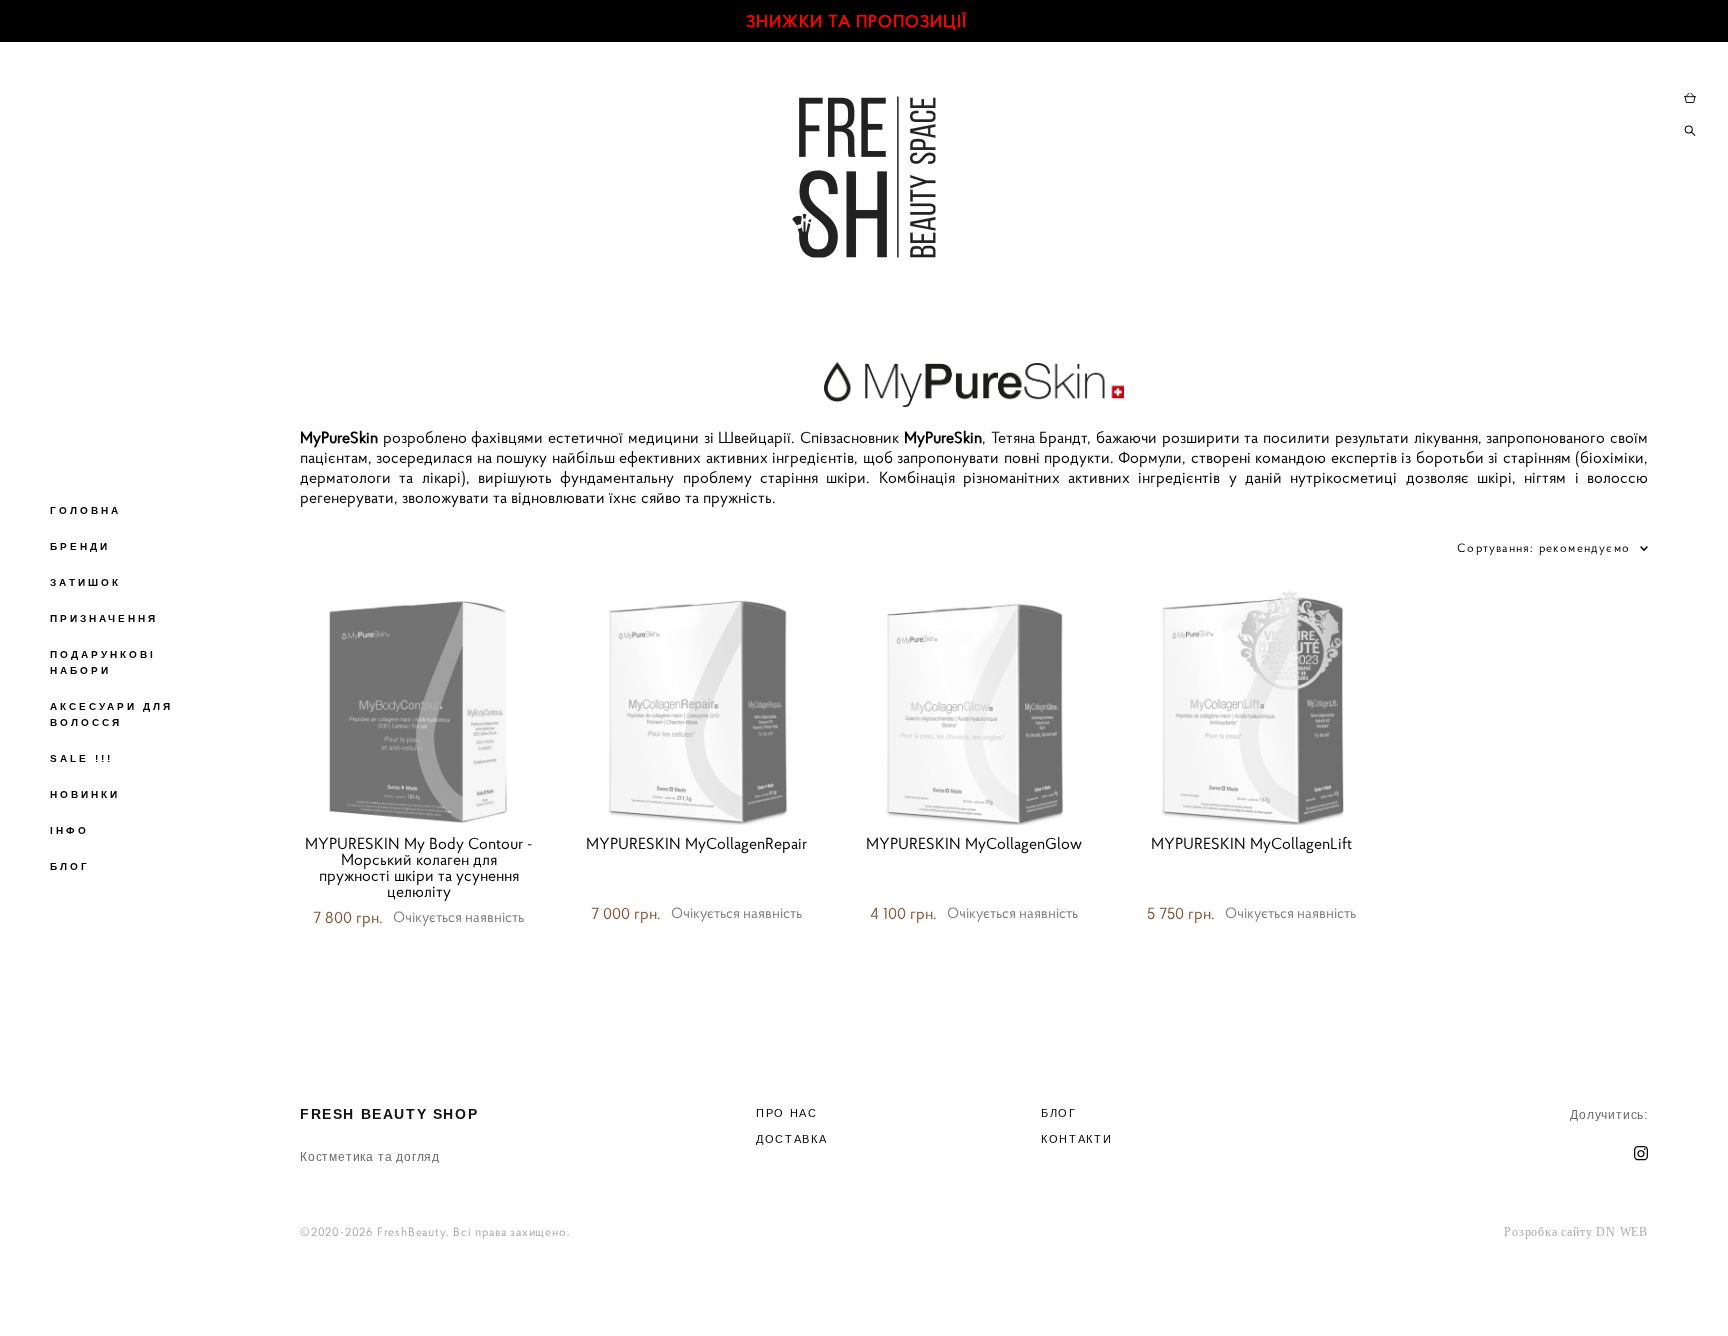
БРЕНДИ (80, 546)
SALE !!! (81, 758)
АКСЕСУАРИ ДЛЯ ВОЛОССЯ (111, 714)
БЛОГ (70, 866)
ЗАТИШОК (85, 582)
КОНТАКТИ (1076, 1139)
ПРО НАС (787, 1113)
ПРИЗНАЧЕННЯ (104, 618)
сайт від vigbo (974, 1289)
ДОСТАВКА (791, 1139)
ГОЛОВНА (85, 510)
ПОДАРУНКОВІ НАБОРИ (103, 662)
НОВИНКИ (85, 794)
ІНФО (69, 830)
